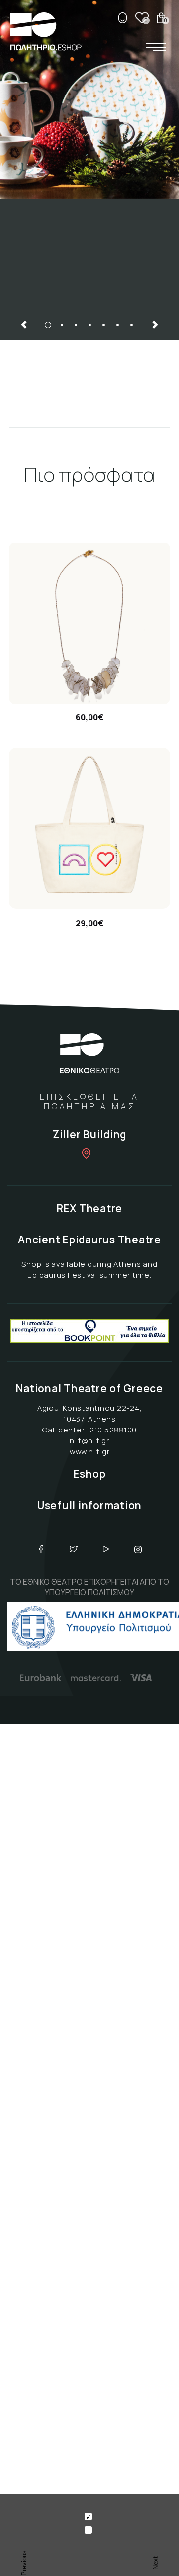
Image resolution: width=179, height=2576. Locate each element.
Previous (24, 325)
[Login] (122, 18)
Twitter (74, 1549)
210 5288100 (113, 1430)
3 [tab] (76, 325)
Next (155, 325)
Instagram (138, 1549)
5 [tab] (103, 325)
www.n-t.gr (90, 1452)
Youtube (106, 1549)
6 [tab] (117, 325)
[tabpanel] (89, 134)
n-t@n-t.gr (89, 1441)
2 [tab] (62, 325)
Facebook (41, 1549)
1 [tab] (48, 325)
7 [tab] (131, 325)
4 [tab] (89, 325)
